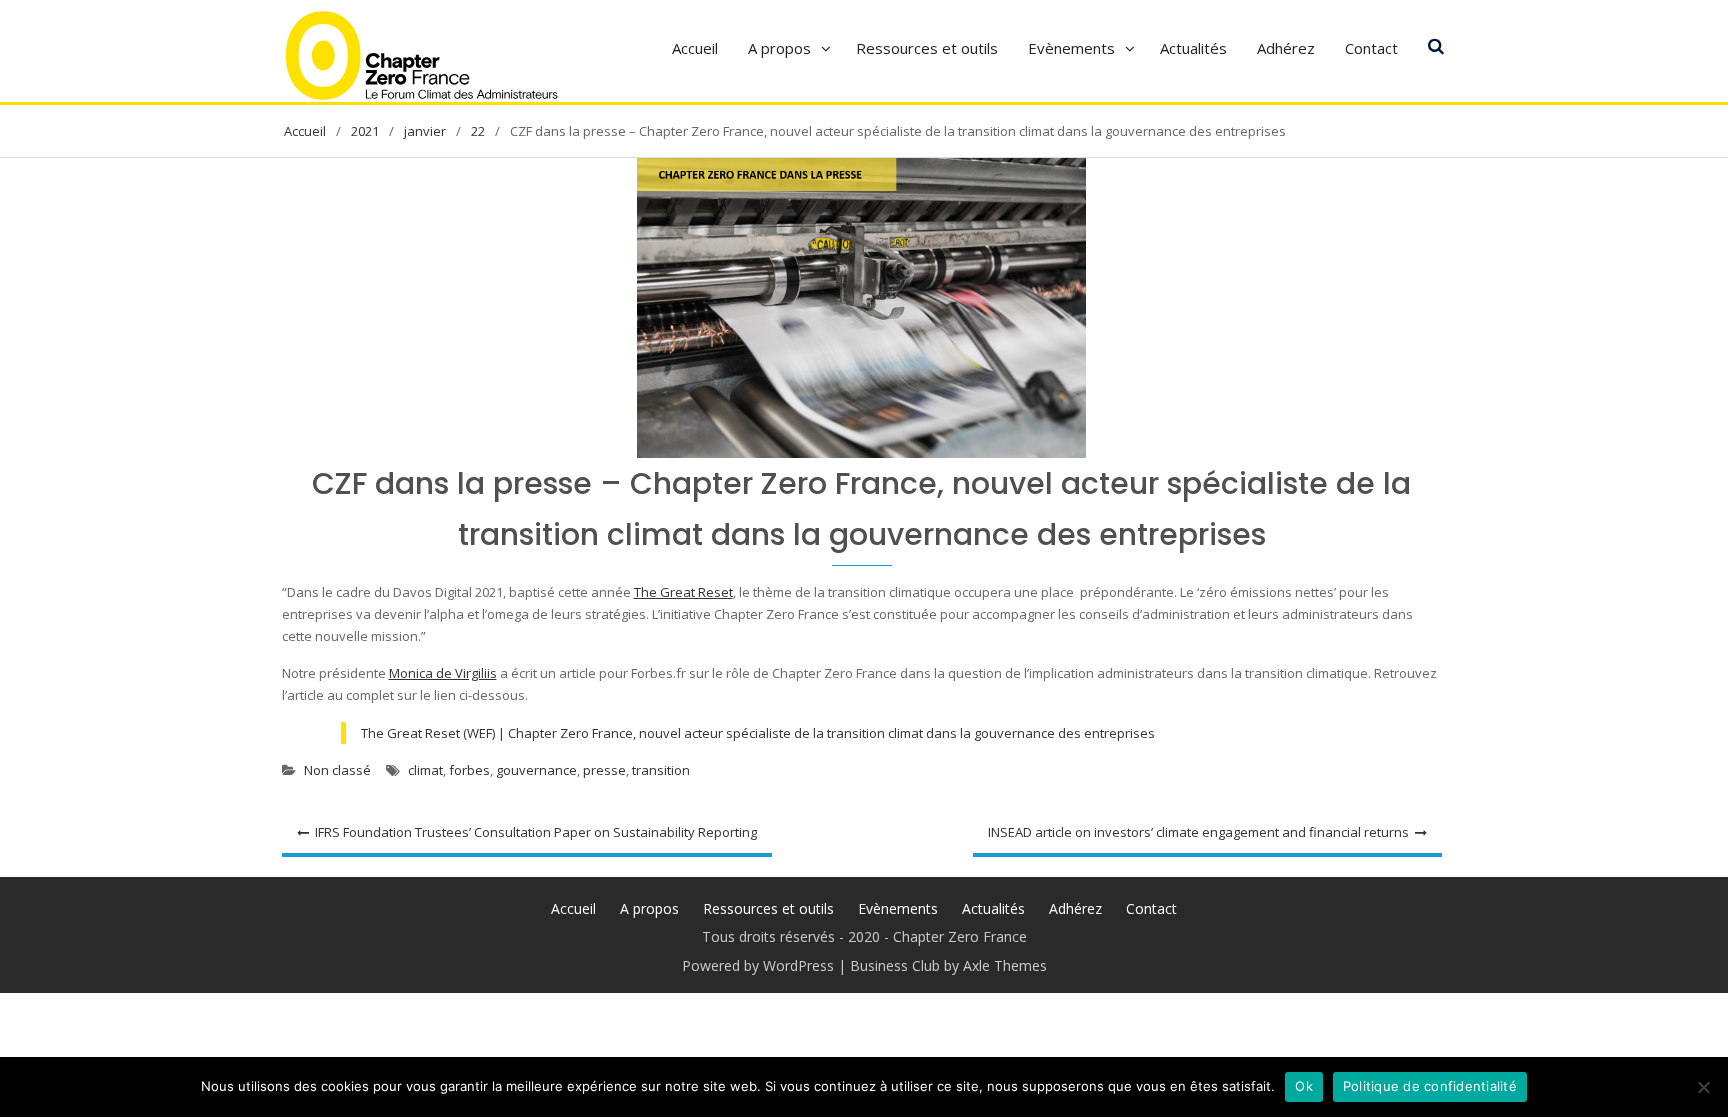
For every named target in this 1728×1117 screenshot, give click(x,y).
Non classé (337, 770)
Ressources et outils (927, 48)
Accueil (695, 48)
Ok (1304, 1086)
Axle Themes (1005, 965)
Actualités (1193, 48)
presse (604, 770)
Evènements (1071, 48)
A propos (779, 48)
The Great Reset (683, 592)
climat (425, 770)
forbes (469, 770)
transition (661, 770)
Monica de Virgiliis (443, 673)
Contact (1371, 48)
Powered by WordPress (758, 965)
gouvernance (536, 770)
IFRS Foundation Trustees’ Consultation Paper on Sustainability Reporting (536, 832)
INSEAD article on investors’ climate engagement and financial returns (1198, 832)
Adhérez (1286, 48)
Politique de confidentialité (1430, 1086)
